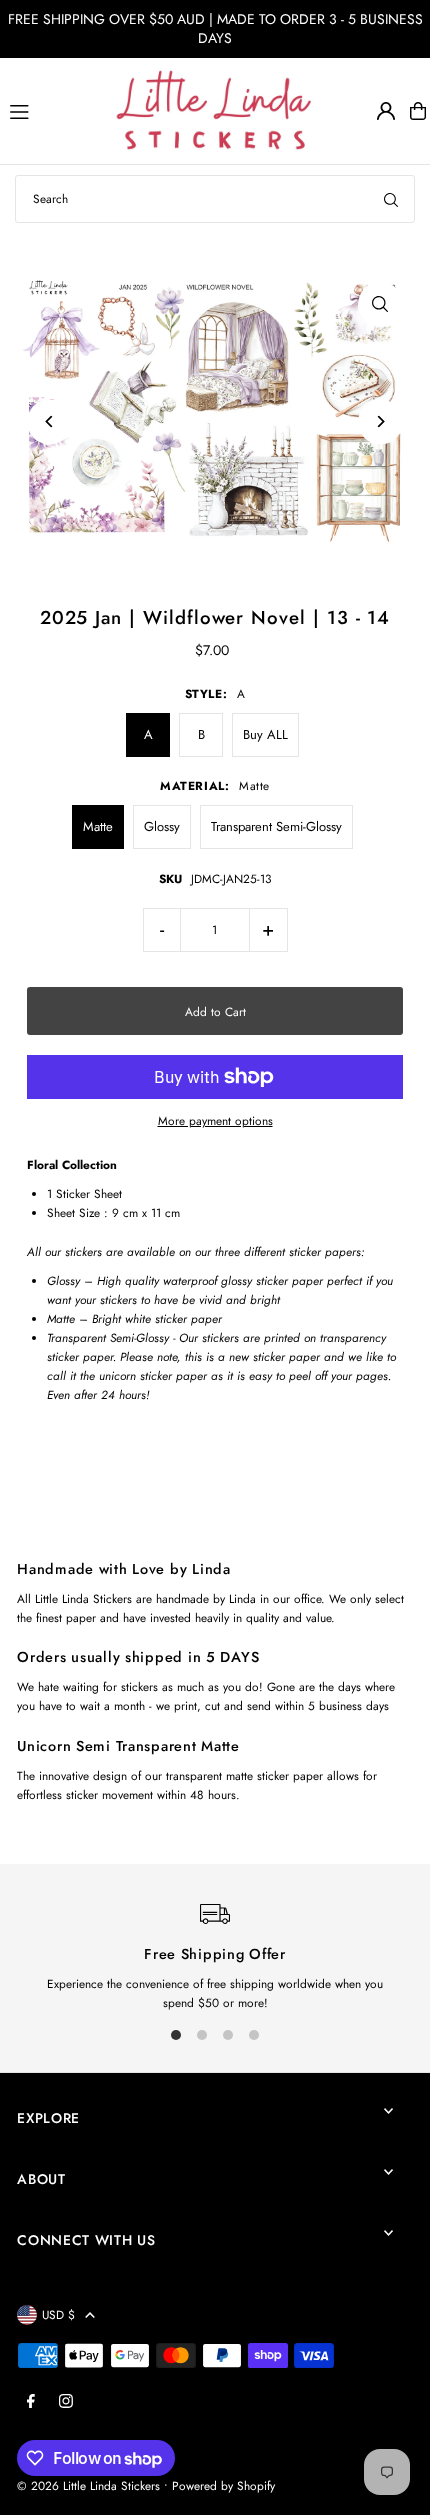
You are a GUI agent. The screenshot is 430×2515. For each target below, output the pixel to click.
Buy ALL (265, 734)
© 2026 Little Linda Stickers (88, 2485)
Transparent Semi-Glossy (276, 826)
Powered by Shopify (223, 2485)
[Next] (380, 421)
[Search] (391, 199)
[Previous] (49, 421)
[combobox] (215, 199)
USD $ (58, 2314)
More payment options (215, 1120)
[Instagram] (66, 2402)
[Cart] (418, 111)
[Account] (386, 111)
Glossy (162, 826)
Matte (98, 826)
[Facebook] (31, 2402)
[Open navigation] (53, 110)
